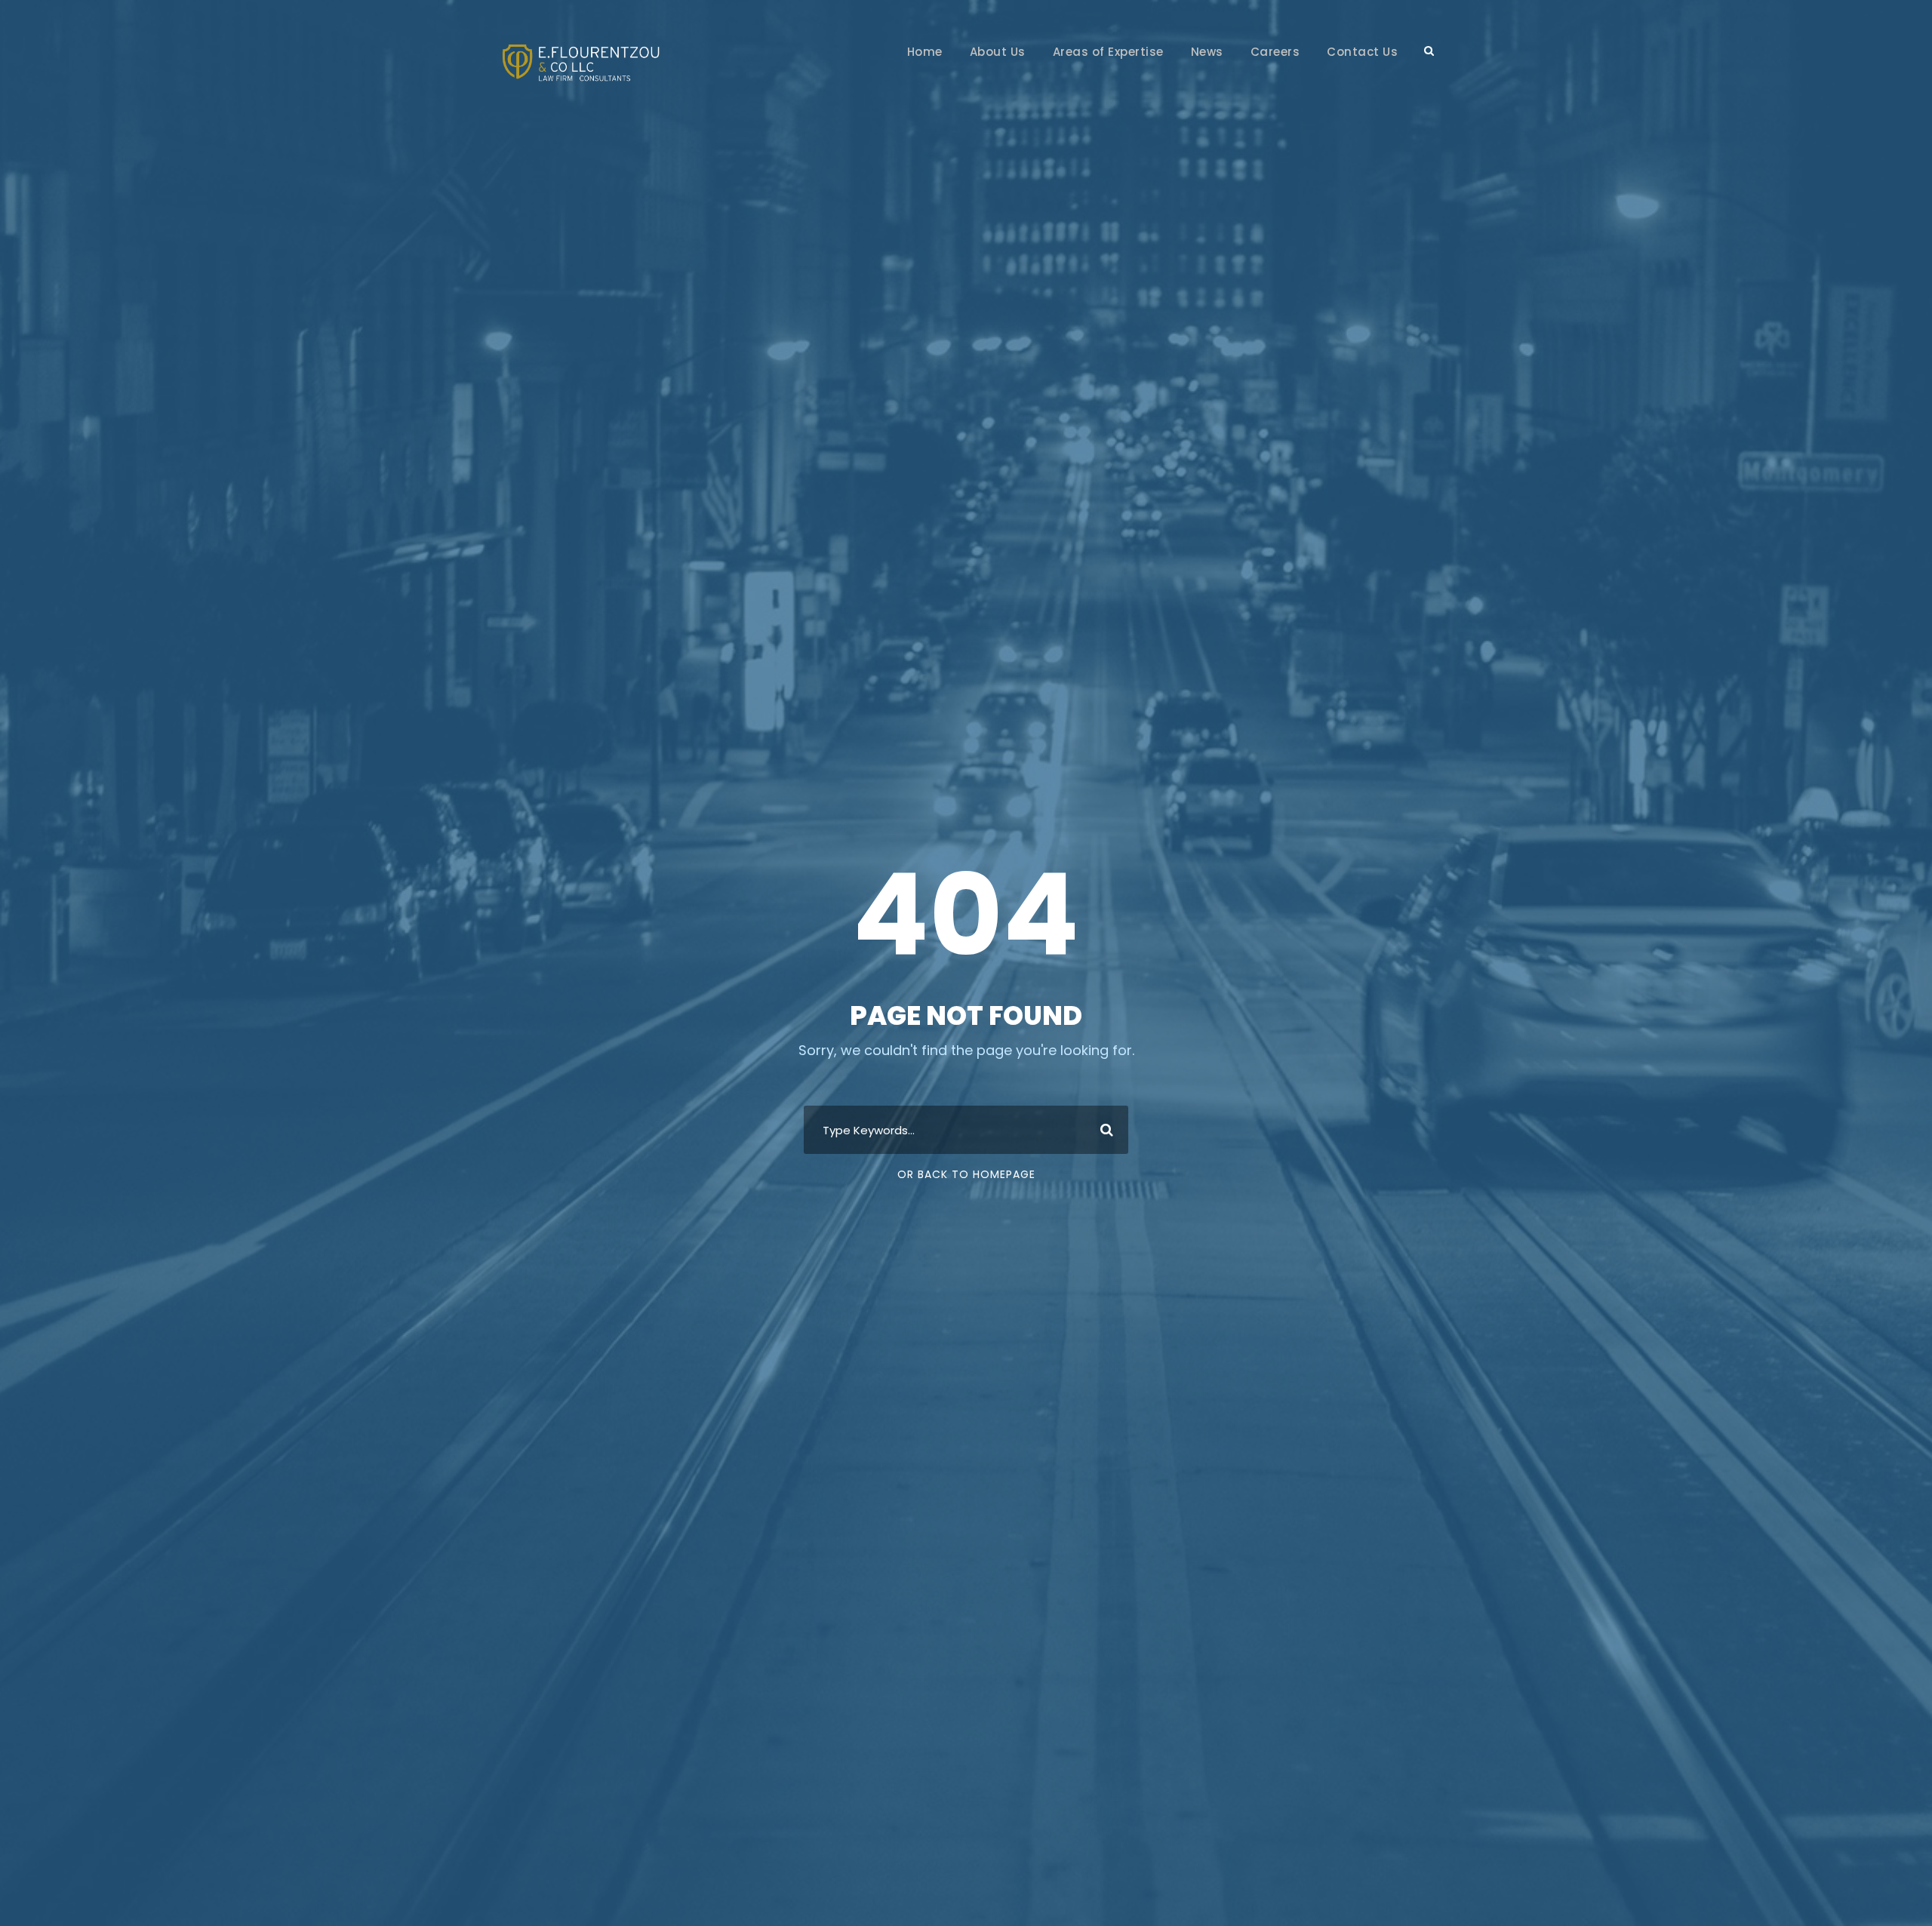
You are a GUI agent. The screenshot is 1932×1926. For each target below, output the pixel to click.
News (1207, 52)
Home (925, 52)
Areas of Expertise (1108, 52)
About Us (998, 52)
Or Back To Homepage (966, 1174)
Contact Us (1362, 52)
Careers (1275, 52)
